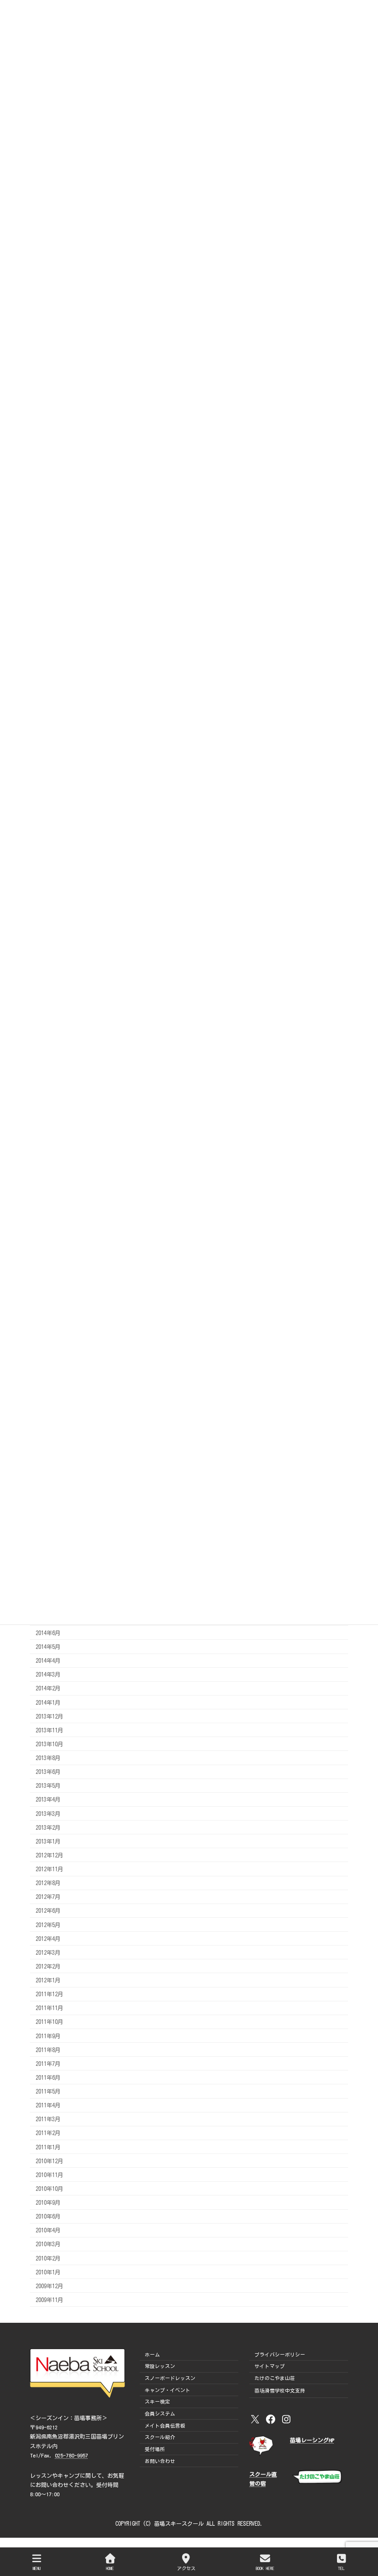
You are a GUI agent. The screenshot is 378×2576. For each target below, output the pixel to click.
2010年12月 (49, 2160)
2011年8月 (48, 2049)
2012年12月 (49, 1855)
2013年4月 (48, 1799)
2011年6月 (48, 2077)
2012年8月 (48, 1883)
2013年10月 (49, 1744)
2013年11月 (49, 1730)
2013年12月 (49, 1716)
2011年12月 (49, 1994)
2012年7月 (48, 1897)
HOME (110, 2568)
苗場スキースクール (179, 2523)
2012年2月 (48, 1966)
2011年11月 (49, 2008)
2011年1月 (48, 2147)
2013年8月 (48, 1758)
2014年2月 (48, 1688)
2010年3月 (48, 2244)
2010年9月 (48, 2202)
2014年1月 (48, 1702)
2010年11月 (49, 2175)
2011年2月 (48, 2133)
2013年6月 (48, 1772)
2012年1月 (48, 1980)
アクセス (186, 2568)
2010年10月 (49, 2189)
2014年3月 (48, 1674)
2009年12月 (49, 2286)
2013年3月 (48, 1813)
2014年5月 (48, 1647)
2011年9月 (48, 2035)
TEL (341, 2568)
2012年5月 (48, 1924)
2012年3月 (48, 1952)
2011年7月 (48, 2064)
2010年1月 (48, 2272)
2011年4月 (48, 2105)
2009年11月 (49, 2300)
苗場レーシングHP (312, 2440)
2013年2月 (48, 1827)
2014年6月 (48, 1633)
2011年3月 (48, 2119)
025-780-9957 (71, 2455)
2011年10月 (49, 2022)
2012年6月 (48, 1910)
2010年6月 (48, 2216)
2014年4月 (48, 1660)
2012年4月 (48, 1938)
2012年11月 (49, 1869)
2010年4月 (48, 2230)
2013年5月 (48, 1785)
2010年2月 (48, 2258)
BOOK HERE (265, 2568)
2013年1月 (48, 1841)
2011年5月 (48, 2091)
